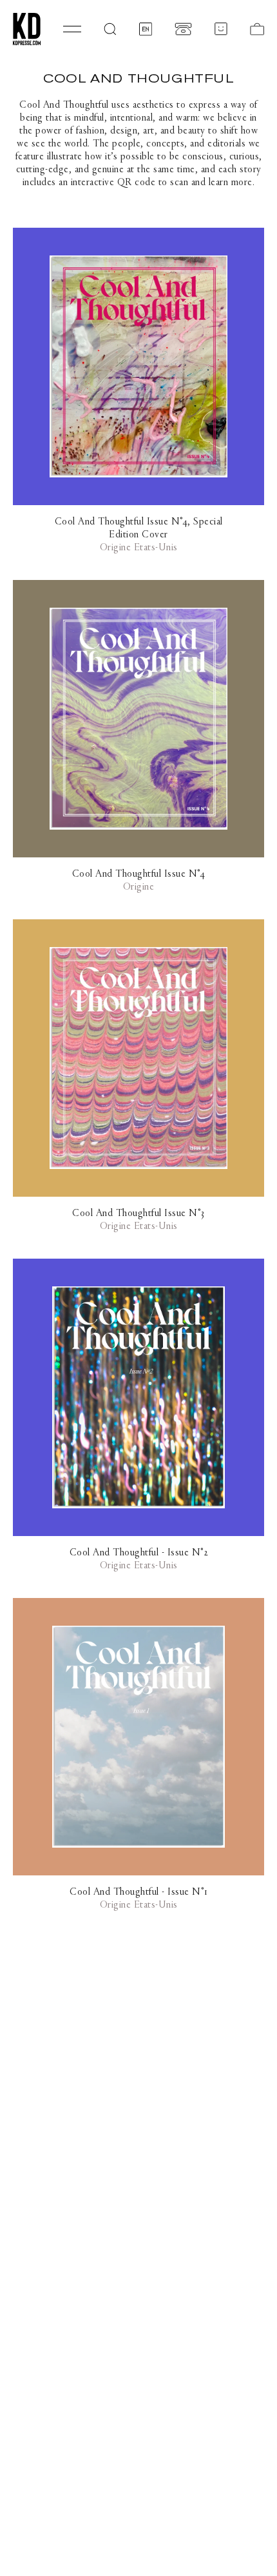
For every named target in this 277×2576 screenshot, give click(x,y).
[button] (110, 29)
